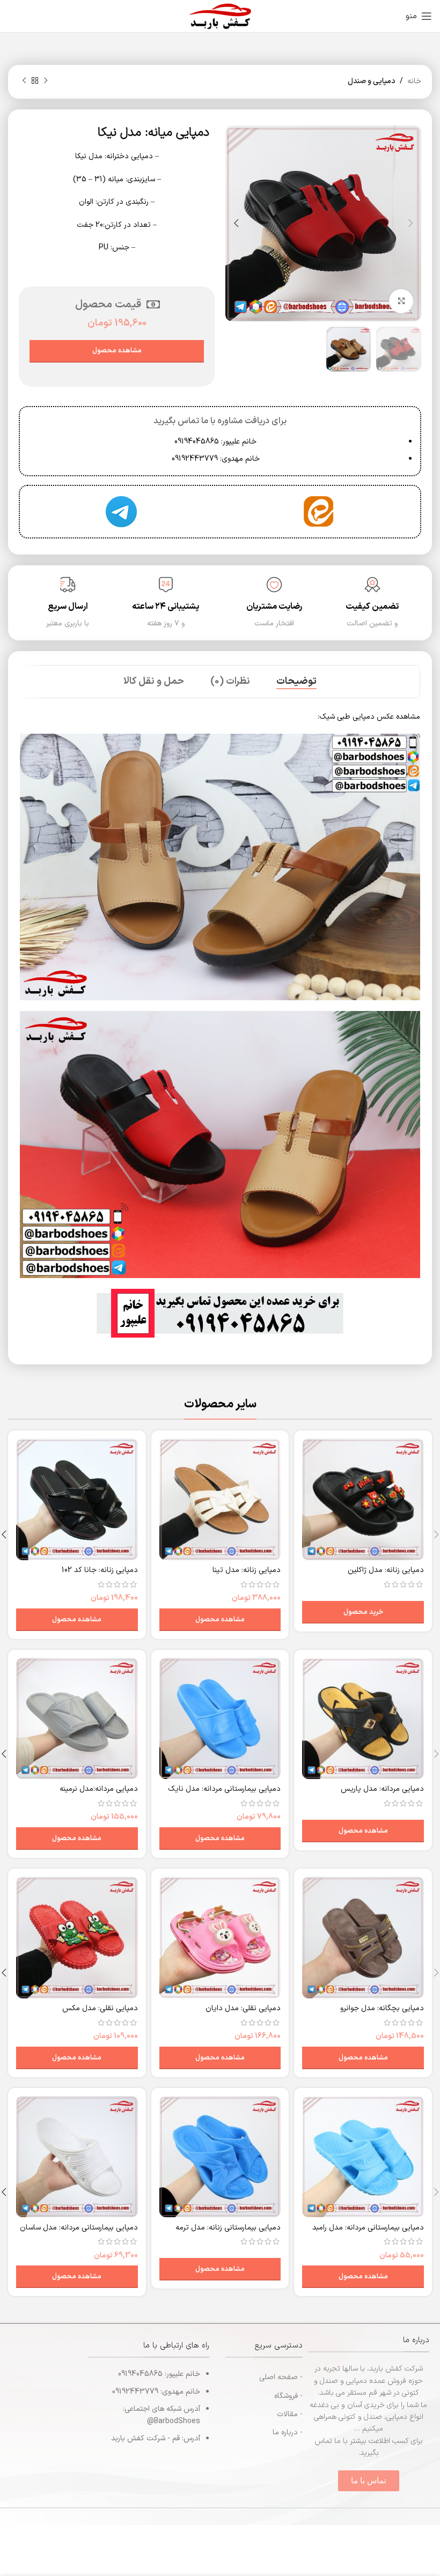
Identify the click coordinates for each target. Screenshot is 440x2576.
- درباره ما (288, 2433)
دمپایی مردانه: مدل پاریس (382, 1789)
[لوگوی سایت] (220, 16)
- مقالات (290, 2414)
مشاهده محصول (117, 351)
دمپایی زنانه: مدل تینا (247, 1570)
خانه (414, 81)
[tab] (296, 682)
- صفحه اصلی (281, 2377)
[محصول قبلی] (46, 81)
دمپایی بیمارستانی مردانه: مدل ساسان (79, 2228)
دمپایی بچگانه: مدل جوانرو (382, 2008)
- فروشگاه (288, 2396)
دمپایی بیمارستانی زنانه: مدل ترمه (228, 2228)
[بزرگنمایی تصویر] (401, 301)
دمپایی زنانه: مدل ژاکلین (386, 1570)
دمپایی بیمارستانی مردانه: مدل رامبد (368, 2228)
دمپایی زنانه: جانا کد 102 (100, 1570)
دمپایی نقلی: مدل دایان (243, 2008)
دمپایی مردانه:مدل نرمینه (99, 1789)
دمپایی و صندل (372, 81)
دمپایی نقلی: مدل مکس (100, 2008)
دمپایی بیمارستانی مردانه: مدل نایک (224, 1789)
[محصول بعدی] (24, 81)
